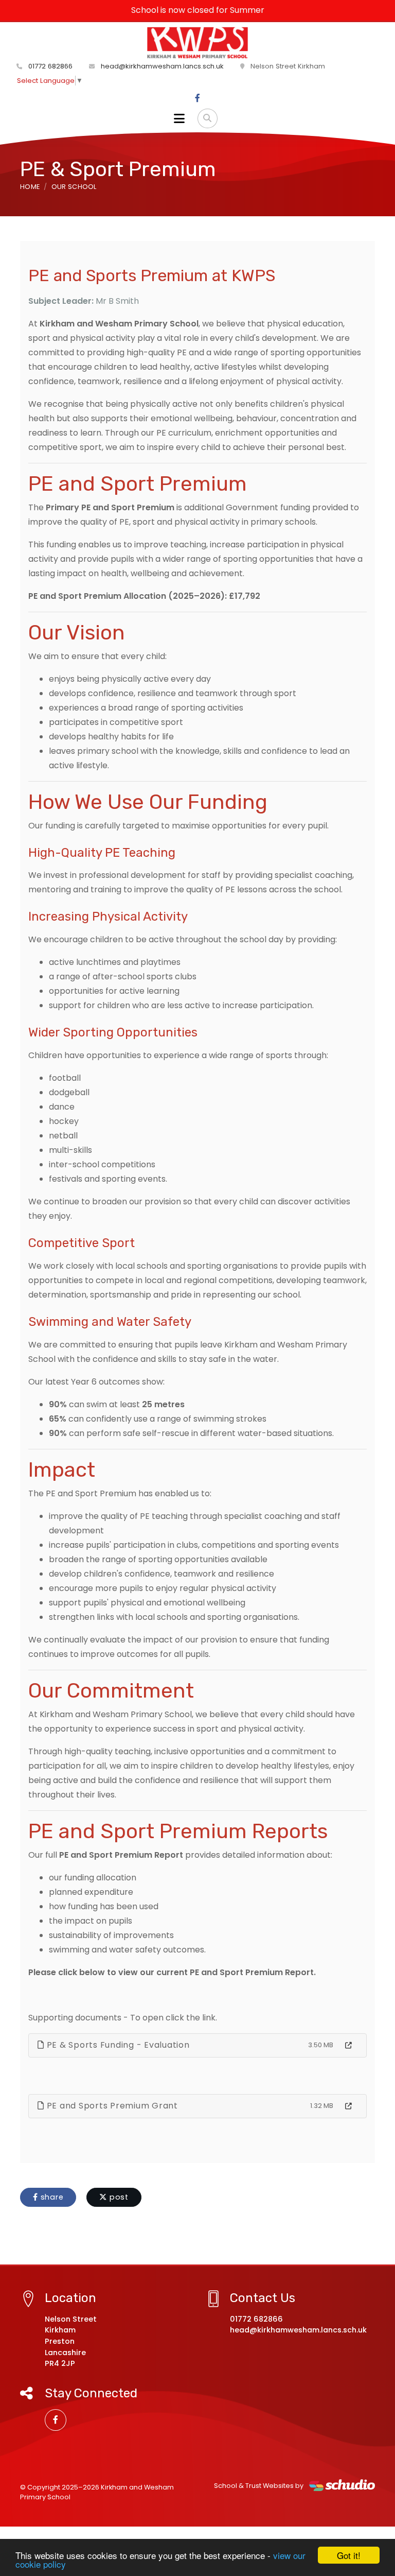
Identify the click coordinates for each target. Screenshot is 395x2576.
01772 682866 (49, 66)
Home (30, 187)
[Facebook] (197, 98)
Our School (74, 187)
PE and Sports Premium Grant (111, 2106)
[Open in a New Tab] (348, 2046)
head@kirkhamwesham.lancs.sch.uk (161, 66)
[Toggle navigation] (179, 118)
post (118, 2197)
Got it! (349, 2555)
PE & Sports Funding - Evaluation (117, 2045)
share (51, 2197)
